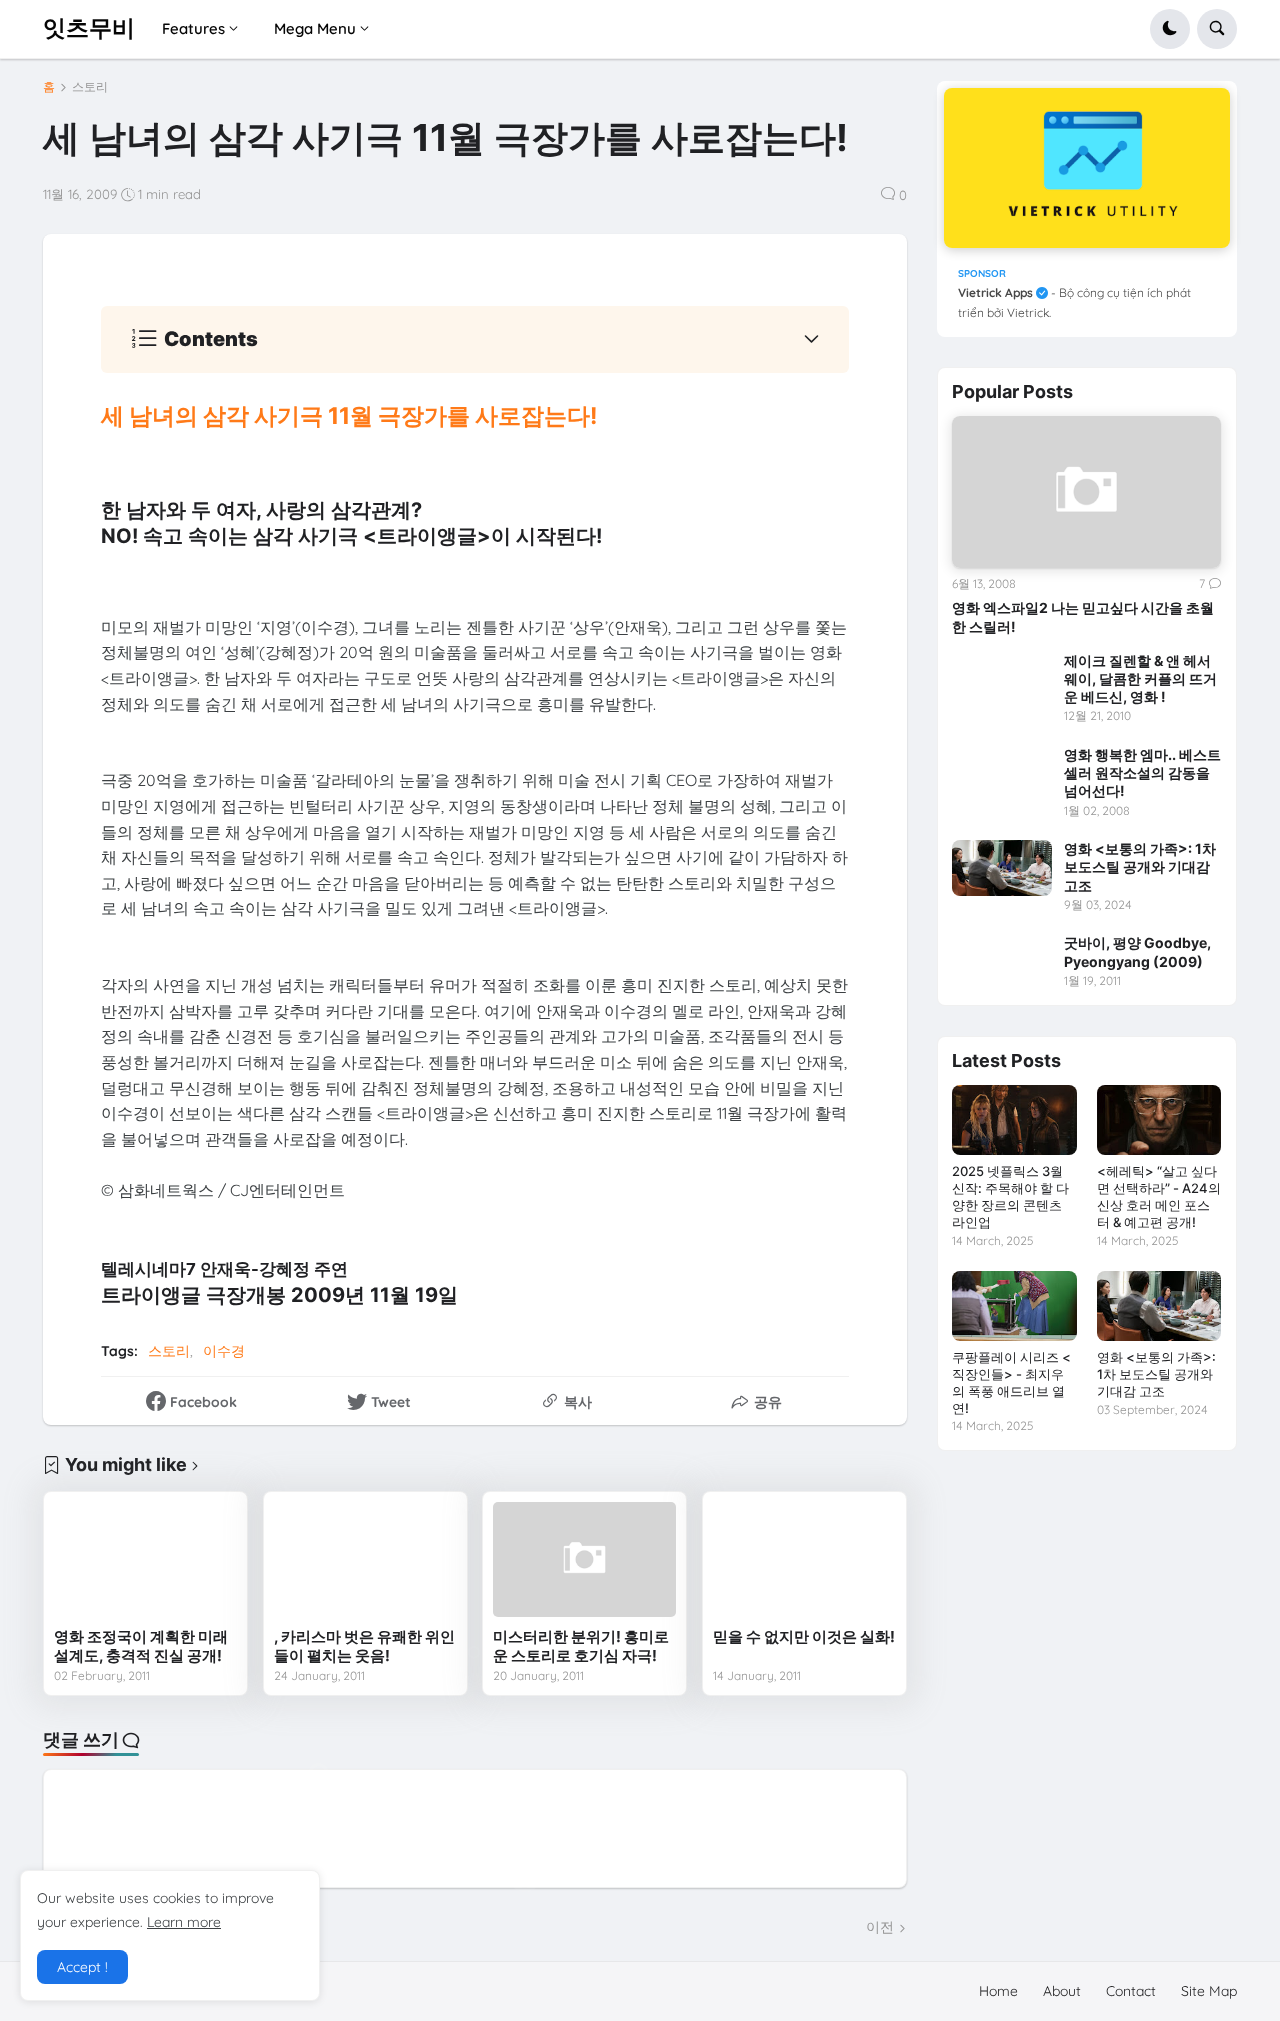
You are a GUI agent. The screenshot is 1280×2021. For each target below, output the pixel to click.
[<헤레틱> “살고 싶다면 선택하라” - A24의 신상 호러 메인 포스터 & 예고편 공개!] (1159, 1120)
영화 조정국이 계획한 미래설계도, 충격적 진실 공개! (141, 1646)
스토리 (90, 87)
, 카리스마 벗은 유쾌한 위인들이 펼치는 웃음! (364, 1646)
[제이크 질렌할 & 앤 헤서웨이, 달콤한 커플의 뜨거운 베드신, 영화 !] (1002, 680)
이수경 (224, 1351)
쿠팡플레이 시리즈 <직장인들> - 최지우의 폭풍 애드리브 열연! (1011, 1382)
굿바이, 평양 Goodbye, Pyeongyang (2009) (1137, 951)
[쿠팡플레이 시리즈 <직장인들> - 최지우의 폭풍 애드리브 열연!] (1014, 1306)
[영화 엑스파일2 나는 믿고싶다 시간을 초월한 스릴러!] (1086, 491)
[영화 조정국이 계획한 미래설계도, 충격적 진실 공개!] (145, 1559)
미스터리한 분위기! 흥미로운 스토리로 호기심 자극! (581, 1646)
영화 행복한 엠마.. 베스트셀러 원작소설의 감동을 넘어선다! (1142, 772)
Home (998, 1991)
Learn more (184, 1922)
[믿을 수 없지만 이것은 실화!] (804, 1559)
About (1062, 1991)
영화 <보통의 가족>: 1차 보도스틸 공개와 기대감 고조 (1140, 866)
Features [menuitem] (193, 28)
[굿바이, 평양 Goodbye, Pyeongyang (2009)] (1002, 962)
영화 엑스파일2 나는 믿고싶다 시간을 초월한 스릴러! (1083, 616)
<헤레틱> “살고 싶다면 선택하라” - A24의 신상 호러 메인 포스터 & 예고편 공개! (1159, 1196)
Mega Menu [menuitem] (315, 28)
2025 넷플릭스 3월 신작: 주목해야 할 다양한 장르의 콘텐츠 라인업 (1010, 1196)
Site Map (1209, 1991)
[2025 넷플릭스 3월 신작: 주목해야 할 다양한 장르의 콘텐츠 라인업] (1014, 1120)
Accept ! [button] (82, 1967)
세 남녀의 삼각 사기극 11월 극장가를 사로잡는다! (349, 416)
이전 (880, 1927)
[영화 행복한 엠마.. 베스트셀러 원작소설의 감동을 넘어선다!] (1002, 774)
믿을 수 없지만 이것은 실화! (804, 1636)
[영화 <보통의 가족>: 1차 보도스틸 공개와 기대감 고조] (1002, 868)
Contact (1131, 1991)
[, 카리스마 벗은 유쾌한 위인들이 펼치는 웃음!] (365, 1559)
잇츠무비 (89, 28)
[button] (1170, 29)
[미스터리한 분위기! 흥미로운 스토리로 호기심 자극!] (584, 1559)
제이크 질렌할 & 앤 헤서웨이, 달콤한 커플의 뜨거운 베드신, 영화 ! (1140, 678)
